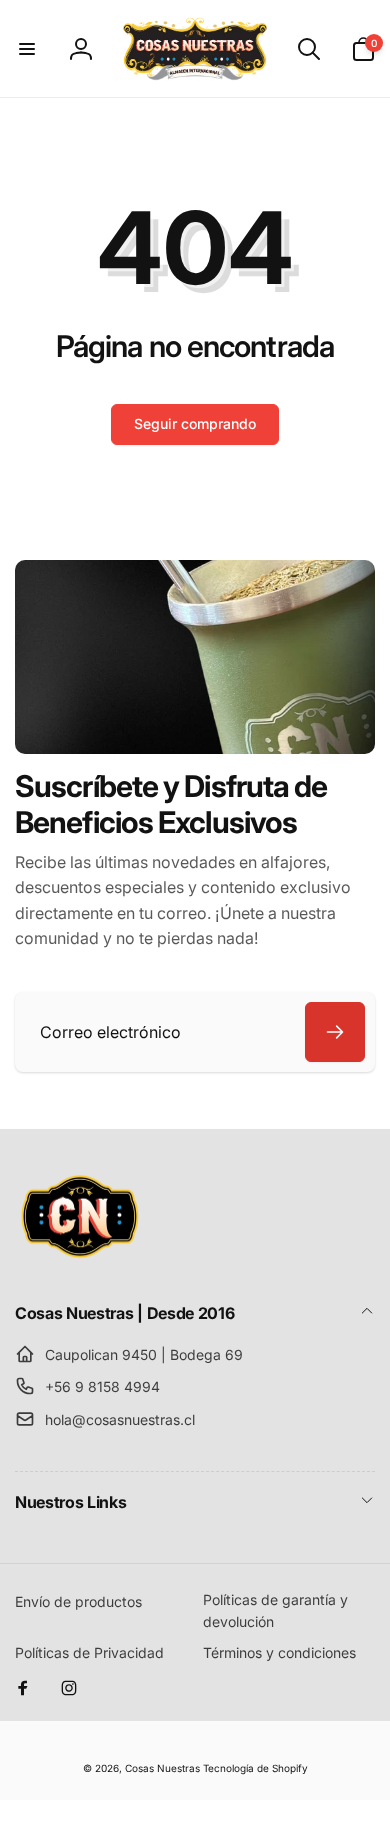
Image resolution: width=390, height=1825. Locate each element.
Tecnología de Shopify (255, 1768)
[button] (27, 49)
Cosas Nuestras (162, 1768)
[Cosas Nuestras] (80, 1259)
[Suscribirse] (335, 1032)
